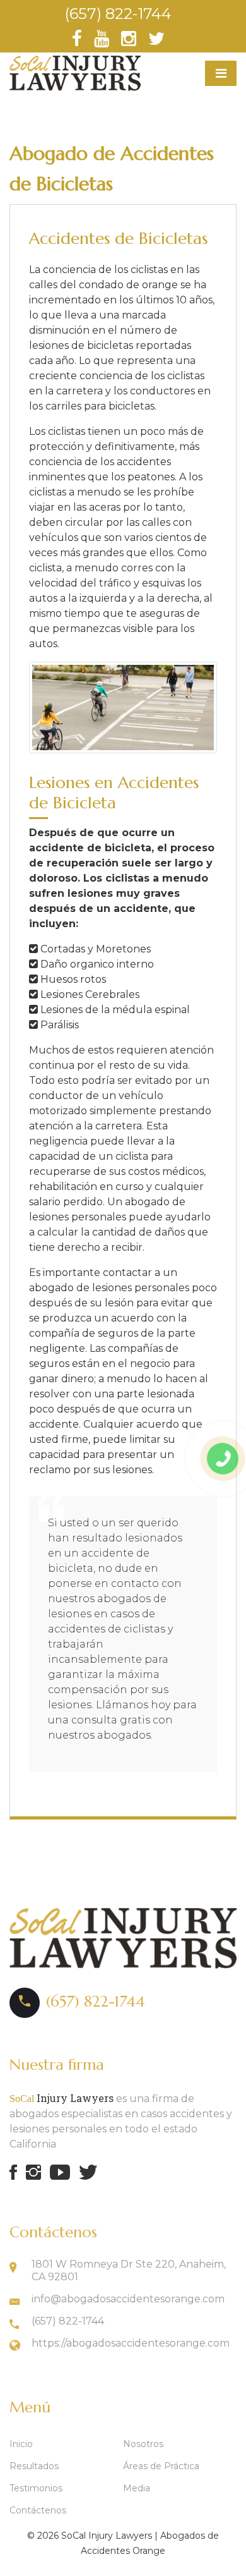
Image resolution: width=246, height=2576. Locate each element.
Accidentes (77, 2566)
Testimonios (36, 2488)
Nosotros (143, 2444)
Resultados (34, 2466)
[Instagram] (130, 42)
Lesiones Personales (154, 2566)
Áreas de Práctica (161, 2466)
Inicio (21, 2444)
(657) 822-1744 (118, 14)
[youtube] (103, 42)
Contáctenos (38, 2510)
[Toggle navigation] (221, 73)
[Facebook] (78, 42)
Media (137, 2488)
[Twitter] (156, 42)
